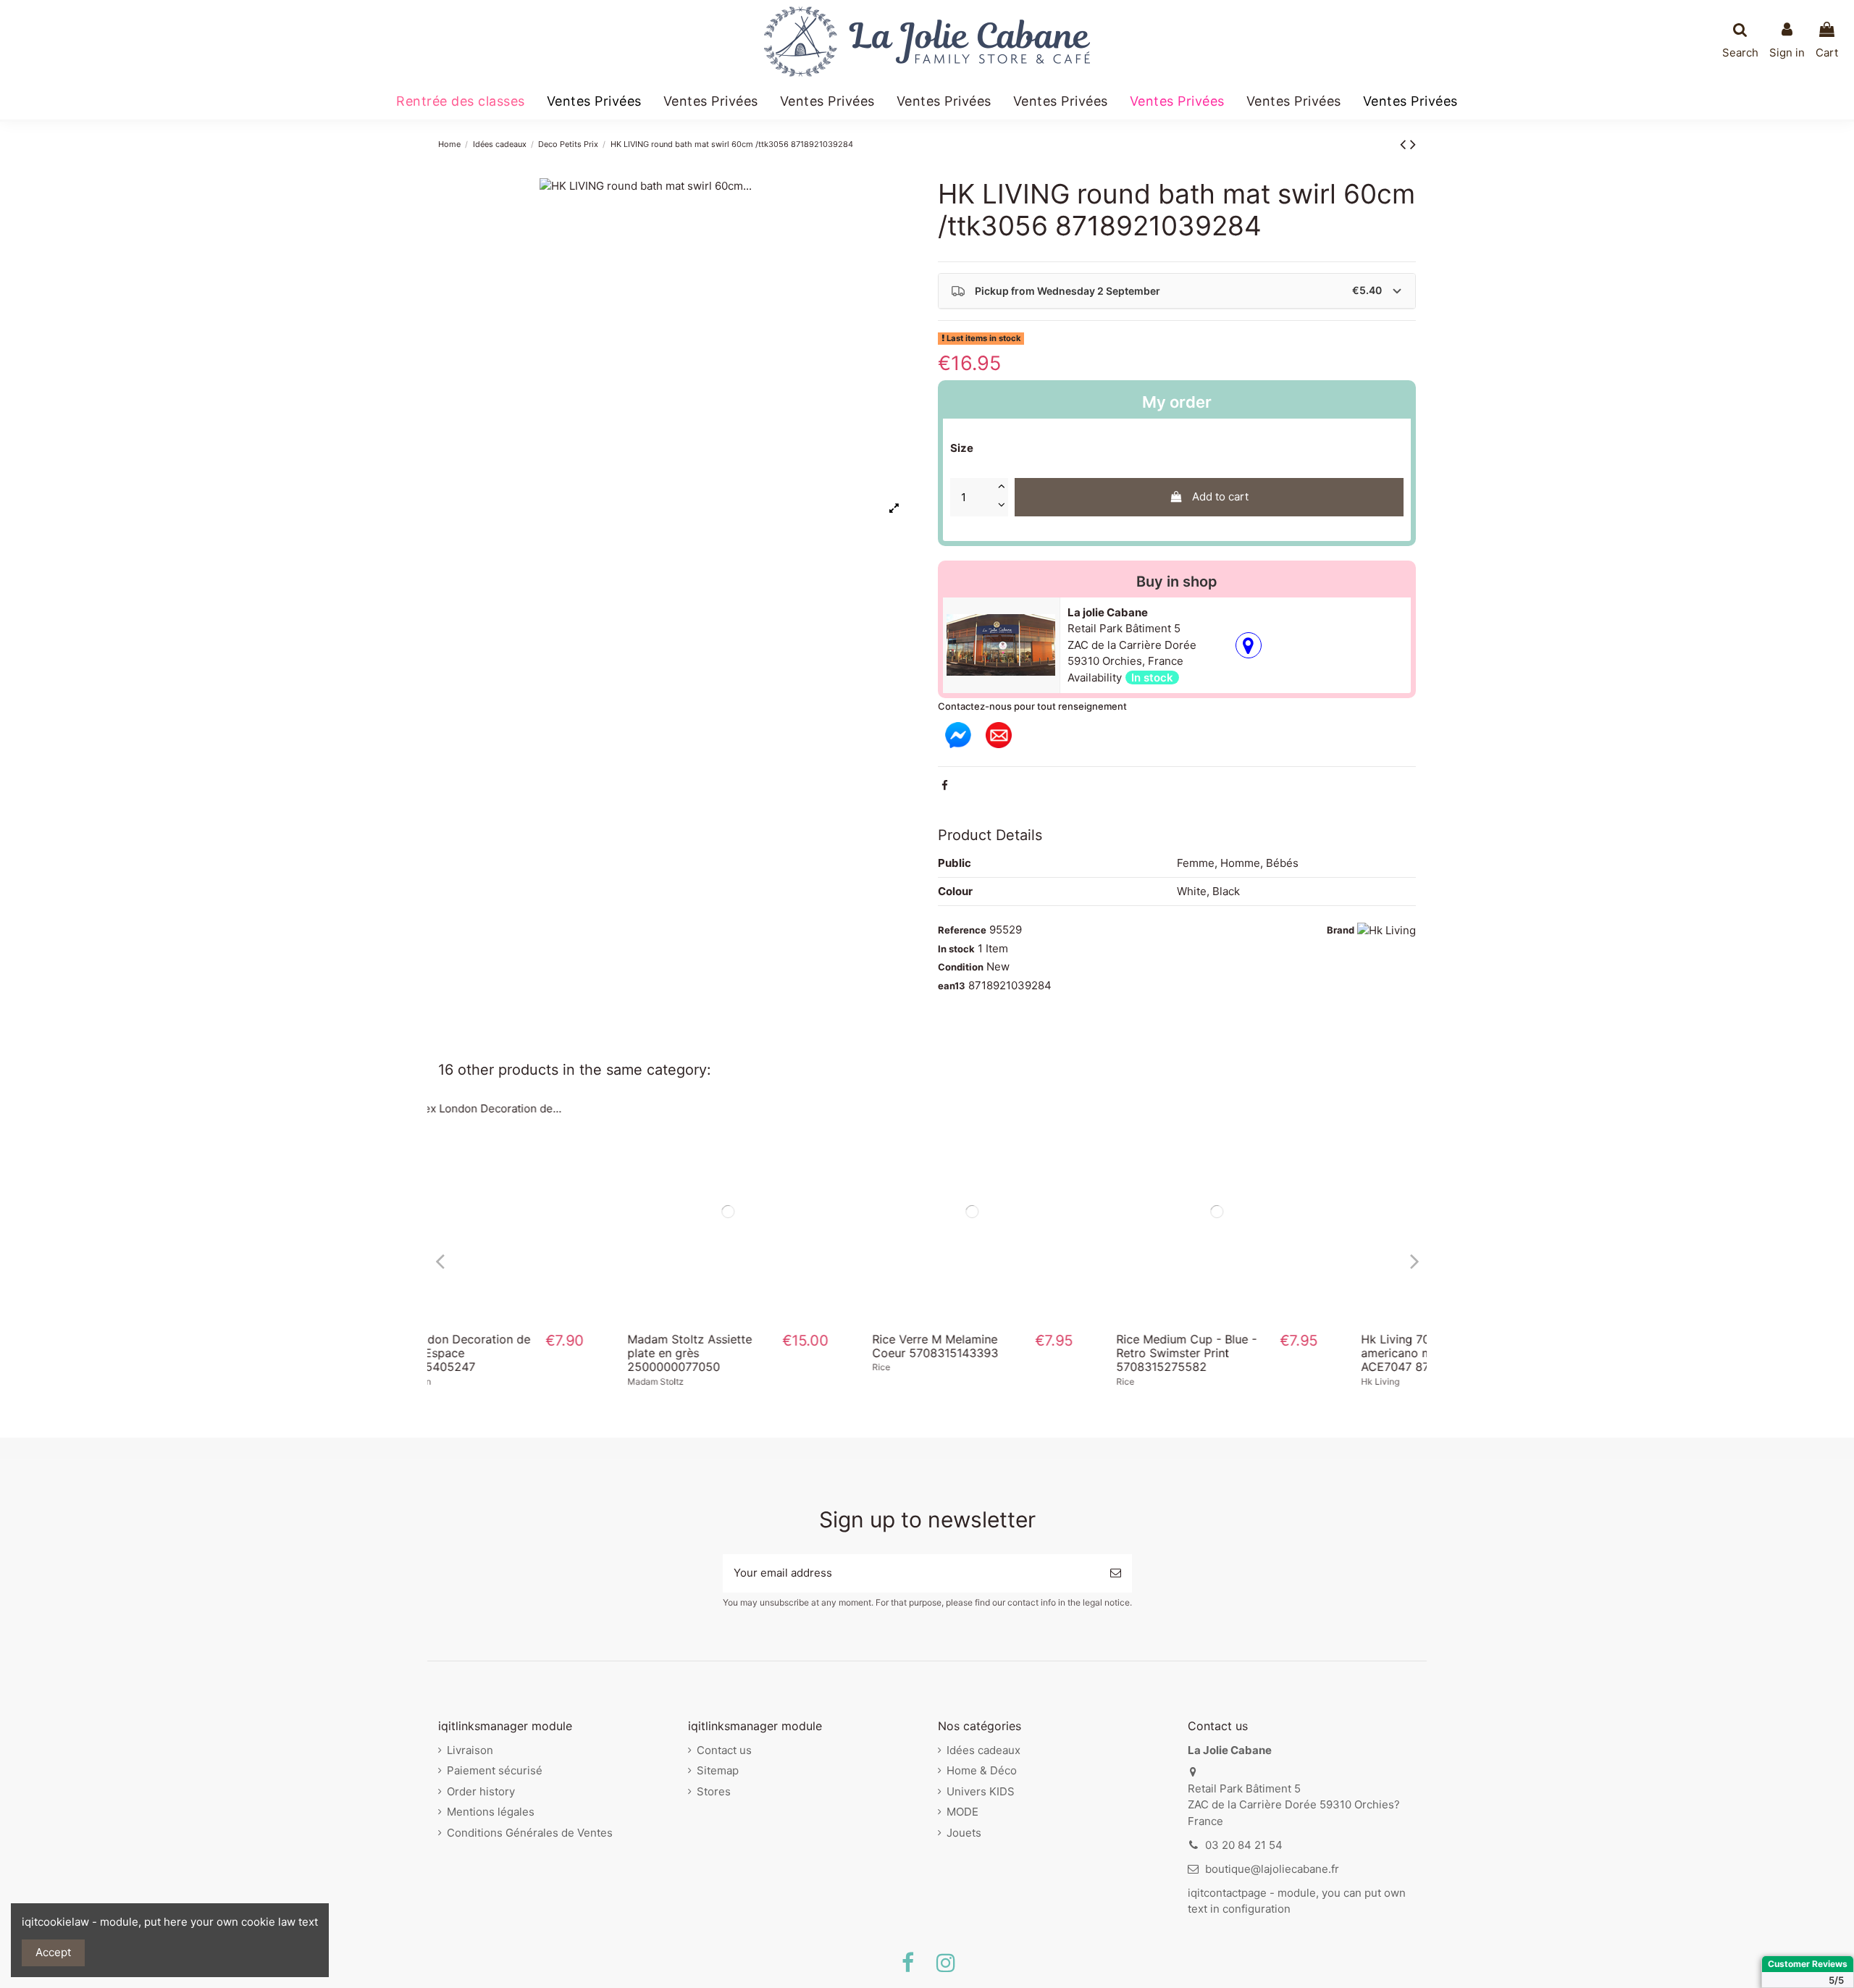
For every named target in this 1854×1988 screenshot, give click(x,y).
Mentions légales (491, 1812)
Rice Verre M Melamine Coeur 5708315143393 (768, 1346)
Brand (1341, 930)
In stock (956, 949)
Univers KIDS (981, 1791)
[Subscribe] (1116, 1573)
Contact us (724, 1750)
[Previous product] (1405, 144)
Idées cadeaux (983, 1750)
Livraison (470, 1750)
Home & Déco (982, 1770)
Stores (714, 1791)
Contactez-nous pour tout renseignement (1032, 706)
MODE (962, 1812)
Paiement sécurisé (495, 1770)
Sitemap (718, 1770)
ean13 (952, 986)
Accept (53, 1952)
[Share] (945, 785)
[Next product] (1413, 144)
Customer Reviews (1808, 1964)
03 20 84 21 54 (1244, 1845)
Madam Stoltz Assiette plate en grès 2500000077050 (522, 1353)
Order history (481, 1791)
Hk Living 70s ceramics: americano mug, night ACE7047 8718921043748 (1264, 1353)
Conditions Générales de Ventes (530, 1833)
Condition (961, 967)
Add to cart (1220, 496)
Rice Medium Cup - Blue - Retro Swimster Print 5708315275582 (1019, 1353)
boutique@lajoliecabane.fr (1272, 1869)
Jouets (964, 1833)
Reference (962, 930)
